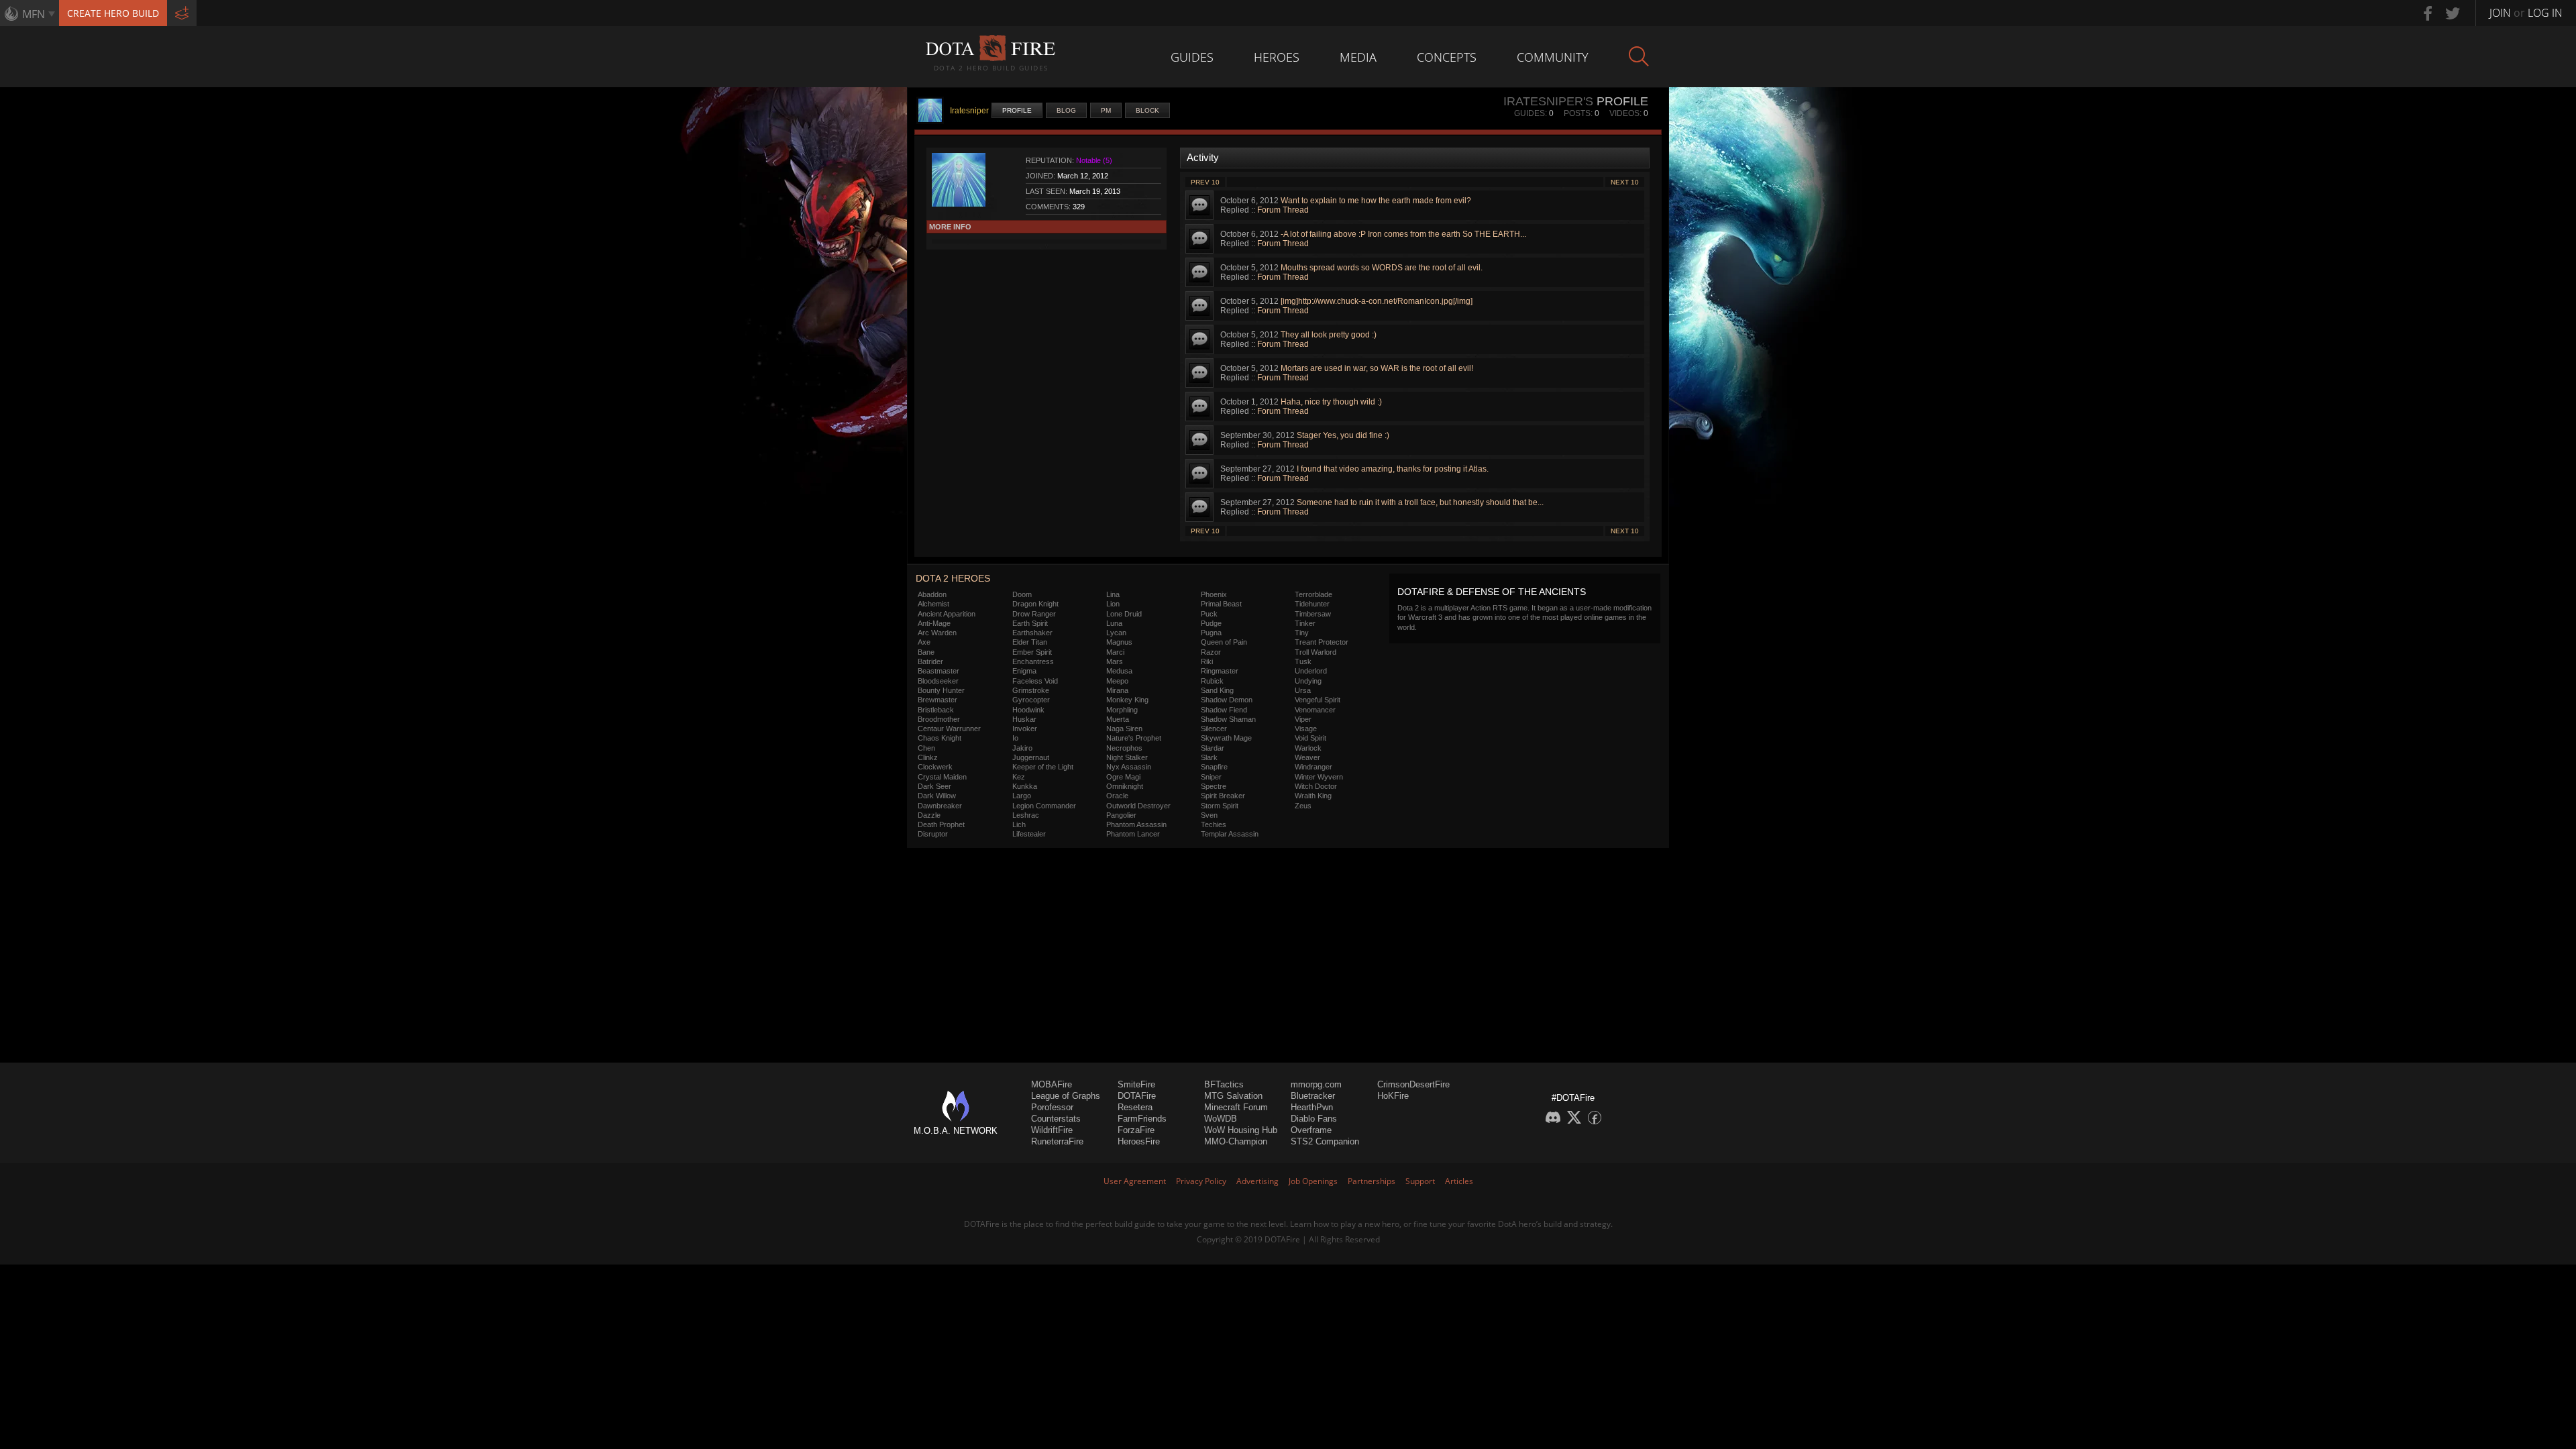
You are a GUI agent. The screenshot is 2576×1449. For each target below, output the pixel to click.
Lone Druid (1124, 614)
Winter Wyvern (1319, 777)
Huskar (1024, 719)
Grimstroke (1031, 690)
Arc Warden (937, 633)
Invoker (1025, 729)
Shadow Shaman (1228, 719)
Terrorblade (1313, 594)
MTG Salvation (1233, 1096)
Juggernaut (1031, 757)
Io (1015, 738)
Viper (1303, 719)
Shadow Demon (1227, 700)
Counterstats (1056, 1119)
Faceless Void (1035, 681)
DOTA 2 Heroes (953, 578)
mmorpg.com (1316, 1084)
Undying (1308, 681)
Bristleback (936, 710)
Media (1358, 57)
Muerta (1118, 719)
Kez (1019, 777)
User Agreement (1135, 1181)
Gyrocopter (1031, 700)
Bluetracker (1313, 1096)
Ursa (1303, 690)
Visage (1306, 729)
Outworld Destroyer (1138, 806)
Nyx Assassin (1129, 767)
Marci (1115, 652)
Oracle (1117, 796)
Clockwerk (935, 767)
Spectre (1214, 786)
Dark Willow (937, 796)
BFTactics (1224, 1084)
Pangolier (1121, 815)
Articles (1459, 1181)
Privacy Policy (1201, 1181)
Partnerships (1372, 1181)
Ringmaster (1220, 671)
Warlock (1308, 748)
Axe (924, 642)
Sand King (1217, 690)
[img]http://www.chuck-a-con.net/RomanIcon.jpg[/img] (1377, 301)
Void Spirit (1310, 738)
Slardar (1213, 748)
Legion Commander (1044, 806)
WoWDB (1221, 1119)
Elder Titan (1030, 642)
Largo (1022, 796)
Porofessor (1052, 1107)
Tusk (1303, 661)
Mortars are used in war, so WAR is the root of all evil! (1377, 368)
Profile (1017, 110)
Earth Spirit (1030, 623)
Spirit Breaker (1223, 796)
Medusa (1119, 671)
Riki (1207, 661)
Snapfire (1214, 767)
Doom (1022, 594)
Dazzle (929, 815)
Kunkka (1025, 786)
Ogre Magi (1123, 777)
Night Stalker (1127, 757)
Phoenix (1214, 594)
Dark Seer (934, 786)
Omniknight (1125, 786)
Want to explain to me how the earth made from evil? (1376, 201)
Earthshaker (1032, 633)
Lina (1113, 594)
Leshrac (1026, 815)
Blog (1066, 110)
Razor (1211, 652)
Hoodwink (1028, 710)
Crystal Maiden (942, 777)
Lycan (1116, 633)
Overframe (1311, 1130)
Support (1420, 1181)
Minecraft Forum (1236, 1107)
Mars (1115, 661)
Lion (1113, 604)
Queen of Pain (1224, 642)
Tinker (1305, 623)
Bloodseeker (938, 681)
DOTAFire (1137, 1096)
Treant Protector (1322, 642)
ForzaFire (1136, 1130)
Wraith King (1313, 796)
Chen (926, 748)
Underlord (1311, 671)
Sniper (1211, 777)
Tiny (1302, 633)
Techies (1214, 824)
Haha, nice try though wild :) (1331, 402)
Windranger (1313, 767)
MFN (34, 14)
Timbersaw (1313, 614)
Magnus (1119, 642)
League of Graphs (1066, 1096)
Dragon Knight (1035, 604)
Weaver (1307, 757)
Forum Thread (1283, 210)
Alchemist (933, 604)
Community (1553, 57)
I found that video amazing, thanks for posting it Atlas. (1393, 469)
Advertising (1257, 1181)
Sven (1209, 815)
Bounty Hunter (941, 690)
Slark (1209, 757)
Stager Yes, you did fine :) (1343, 435)
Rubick (1212, 681)
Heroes (1277, 57)
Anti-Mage (934, 623)
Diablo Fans (1314, 1119)
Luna (1114, 623)
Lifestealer (1029, 834)
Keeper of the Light (1043, 767)
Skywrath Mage (1226, 738)
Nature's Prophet (1134, 738)
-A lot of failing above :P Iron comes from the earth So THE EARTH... (1403, 234)
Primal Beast (1221, 604)
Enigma (1024, 671)
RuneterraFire (1057, 1141)
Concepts (1447, 57)
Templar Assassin (1230, 834)
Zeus (1303, 806)
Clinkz (928, 757)
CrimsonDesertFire (1413, 1084)
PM (1106, 110)
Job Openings (1313, 1181)
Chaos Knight (940, 738)
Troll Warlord (1316, 652)
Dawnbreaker (940, 806)
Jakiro (1022, 748)
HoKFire (1393, 1096)
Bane (926, 652)
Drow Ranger (1034, 614)
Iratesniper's (1548, 101)
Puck (1209, 614)
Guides (1192, 57)
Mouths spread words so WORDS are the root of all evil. (1382, 268)
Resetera (1135, 1107)
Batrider (930, 661)
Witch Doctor (1316, 786)
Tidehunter (1312, 604)
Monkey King (1127, 700)
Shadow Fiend (1224, 710)
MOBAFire (1052, 1084)
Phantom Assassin (1136, 824)
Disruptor (933, 834)
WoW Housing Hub (1241, 1130)
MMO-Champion (1236, 1141)
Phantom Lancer (1133, 834)
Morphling (1122, 710)
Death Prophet (941, 824)
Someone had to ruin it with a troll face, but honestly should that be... (1420, 502)
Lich (1019, 824)
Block (1147, 110)
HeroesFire (1139, 1141)
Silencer (1214, 729)
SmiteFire (1136, 1084)
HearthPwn (1312, 1107)
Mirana (1117, 690)
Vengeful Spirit (1318, 700)
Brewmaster (937, 700)
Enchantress (1033, 661)
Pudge (1211, 623)
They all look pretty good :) (1329, 335)
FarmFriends (1142, 1119)
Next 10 (1625, 182)
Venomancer (1315, 710)
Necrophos (1124, 748)
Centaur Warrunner (949, 729)
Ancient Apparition (947, 614)
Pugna (1211, 633)
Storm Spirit (1220, 806)
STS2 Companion (1325, 1141)
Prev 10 (1205, 182)
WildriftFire (1052, 1130)
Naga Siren (1124, 729)
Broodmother (939, 719)
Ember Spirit (1032, 652)
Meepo (1117, 681)
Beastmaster (938, 671)
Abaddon (932, 594)
